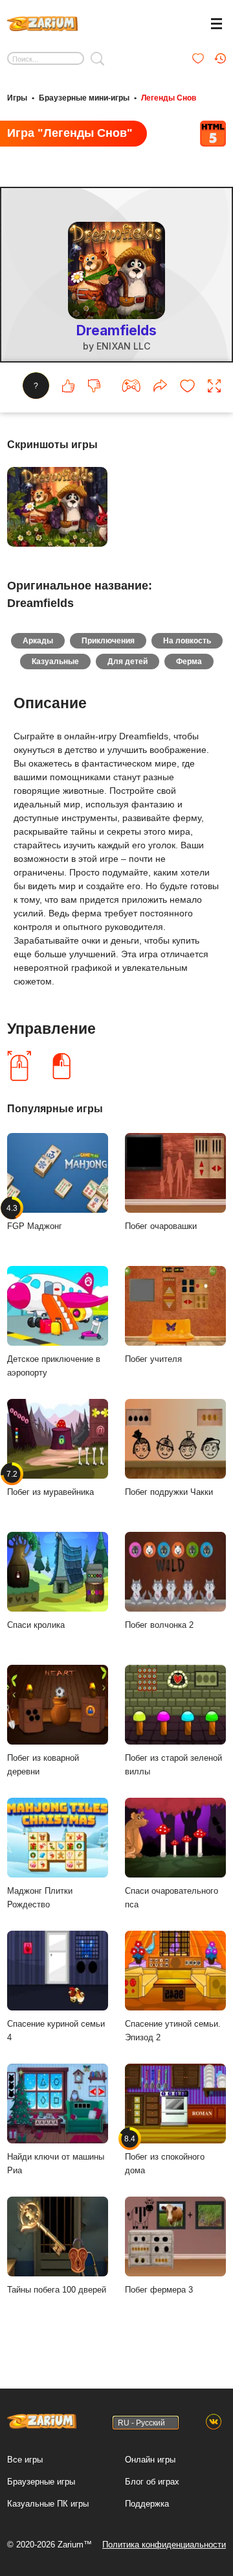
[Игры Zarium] (42, 22)
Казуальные (55, 662)
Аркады (38, 641)
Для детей (128, 662)
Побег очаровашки (161, 1226)
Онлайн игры (150, 2460)
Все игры (25, 2460)
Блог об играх (152, 2482)
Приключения (108, 641)
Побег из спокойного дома (165, 2155)
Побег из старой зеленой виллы (173, 1765)
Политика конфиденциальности (164, 2545)
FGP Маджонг (35, 1217)
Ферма (189, 662)
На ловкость (187, 641)
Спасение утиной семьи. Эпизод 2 (173, 2031)
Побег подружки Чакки (169, 1492)
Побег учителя (153, 1359)
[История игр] (220, 58)
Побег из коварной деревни (43, 1765)
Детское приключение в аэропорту (54, 1366)
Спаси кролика (36, 1625)
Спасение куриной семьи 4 (56, 2031)
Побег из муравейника (50, 1483)
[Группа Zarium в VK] (214, 2422)
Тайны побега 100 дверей (57, 2290)
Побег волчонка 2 (159, 1625)
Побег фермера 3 (159, 2290)
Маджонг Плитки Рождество (40, 1898)
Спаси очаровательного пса (172, 1898)
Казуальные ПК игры (48, 2504)
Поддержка (147, 2504)
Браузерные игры (41, 2482)
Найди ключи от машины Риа (56, 2164)
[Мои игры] (198, 58)
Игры (17, 98)
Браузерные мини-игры (84, 98)
